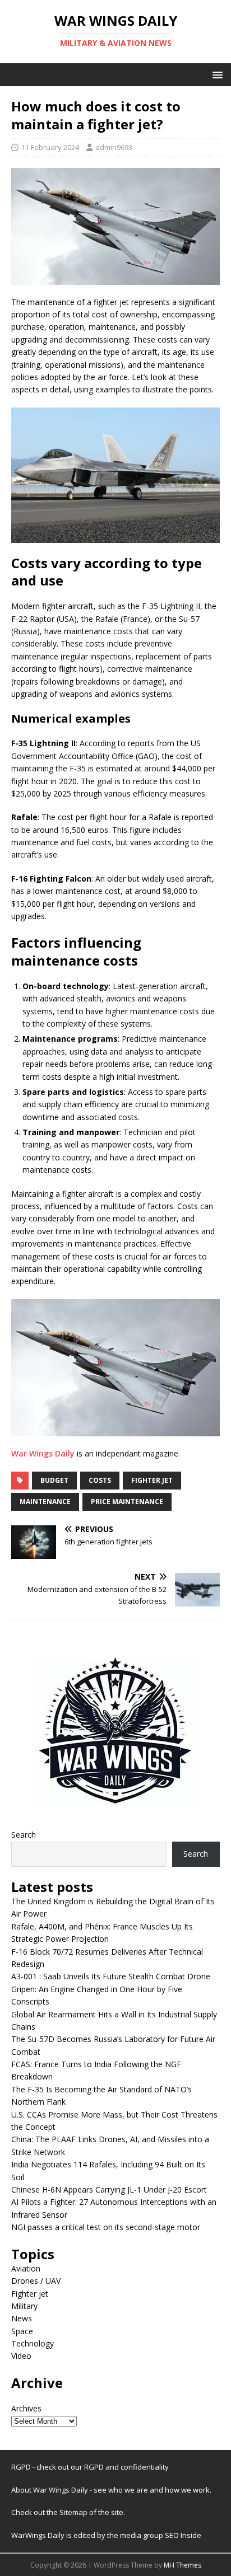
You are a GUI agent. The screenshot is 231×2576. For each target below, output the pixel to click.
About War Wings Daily (50, 2490)
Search (24, 1835)
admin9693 (114, 147)
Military (24, 2306)
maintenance (45, 1502)
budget (54, 1480)
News (22, 2318)
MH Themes (183, 2565)
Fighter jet (30, 2294)
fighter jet (152, 1480)
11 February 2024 (50, 147)
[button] (216, 74)
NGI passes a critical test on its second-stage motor (106, 2227)
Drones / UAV (36, 2281)
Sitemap (74, 2512)
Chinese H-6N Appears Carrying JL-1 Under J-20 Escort (109, 2189)
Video (21, 2356)
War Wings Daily (43, 1453)
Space (22, 2331)
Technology (33, 2343)
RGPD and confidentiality (126, 2467)
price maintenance (127, 1502)
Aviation (26, 2268)
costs (100, 1480)
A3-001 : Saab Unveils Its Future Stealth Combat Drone (111, 1976)
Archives (26, 2408)
